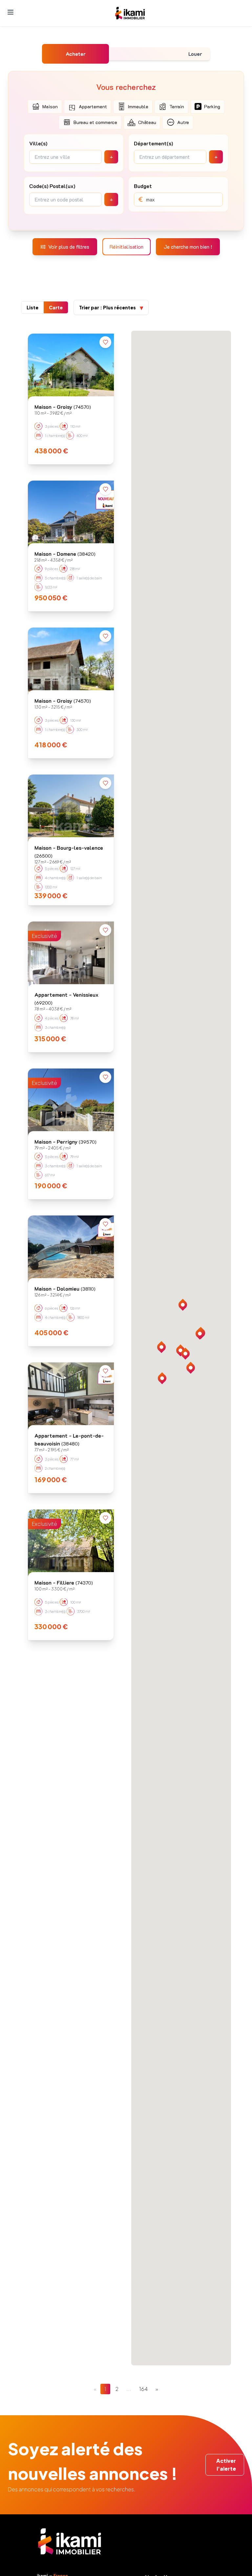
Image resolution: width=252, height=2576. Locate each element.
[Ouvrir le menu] (10, 12)
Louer (195, 54)
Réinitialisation (126, 247)
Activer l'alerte (226, 2465)
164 (143, 2389)
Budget (143, 186)
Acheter (76, 54)
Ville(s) (38, 143)
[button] (191, 1368)
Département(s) (153, 143)
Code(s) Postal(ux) (52, 186)
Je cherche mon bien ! (188, 247)
